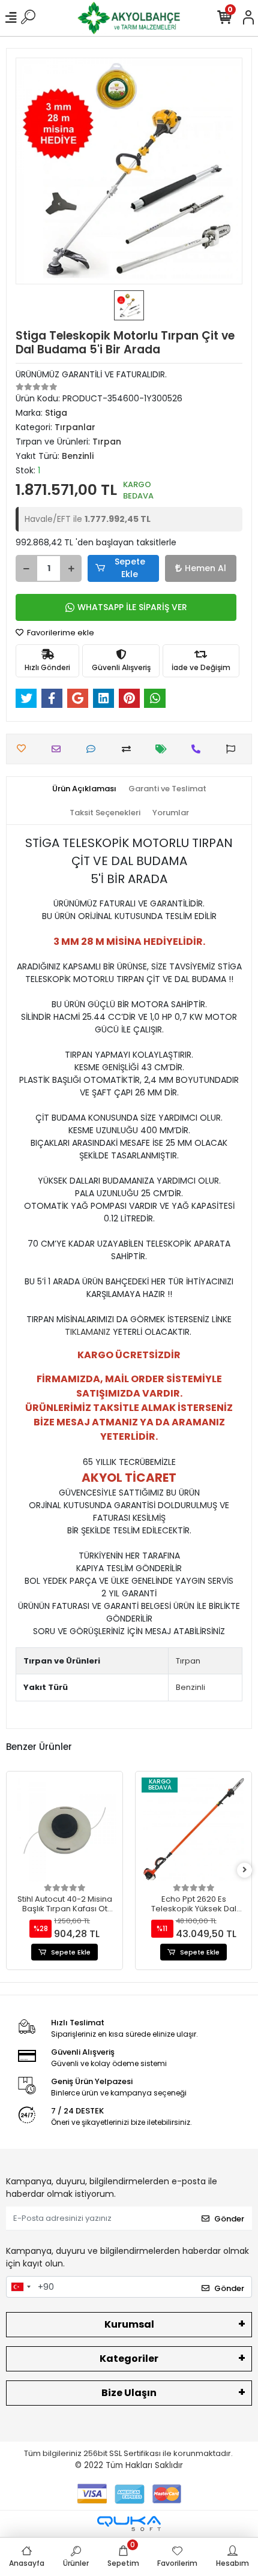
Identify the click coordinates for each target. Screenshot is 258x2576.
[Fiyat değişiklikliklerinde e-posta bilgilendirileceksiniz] (164, 749)
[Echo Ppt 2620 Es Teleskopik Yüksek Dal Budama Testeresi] (193, 1829)
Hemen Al (205, 568)
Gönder (229, 2219)
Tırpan (188, 1661)
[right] (245, 1870)
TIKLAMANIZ (88, 1332)
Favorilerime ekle (60, 633)
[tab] (84, 789)
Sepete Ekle (130, 568)
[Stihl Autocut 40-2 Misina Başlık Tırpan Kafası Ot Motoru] (64, 1829)
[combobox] (20, 2287)
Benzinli (190, 1687)
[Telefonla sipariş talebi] (199, 749)
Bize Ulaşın (129, 2393)
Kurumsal (129, 2324)
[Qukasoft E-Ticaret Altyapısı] (129, 2524)
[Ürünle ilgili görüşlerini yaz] (94, 749)
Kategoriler (129, 2359)
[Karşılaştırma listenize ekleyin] (129, 749)
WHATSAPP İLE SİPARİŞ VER (132, 607)
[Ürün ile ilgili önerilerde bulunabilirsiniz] (234, 749)
